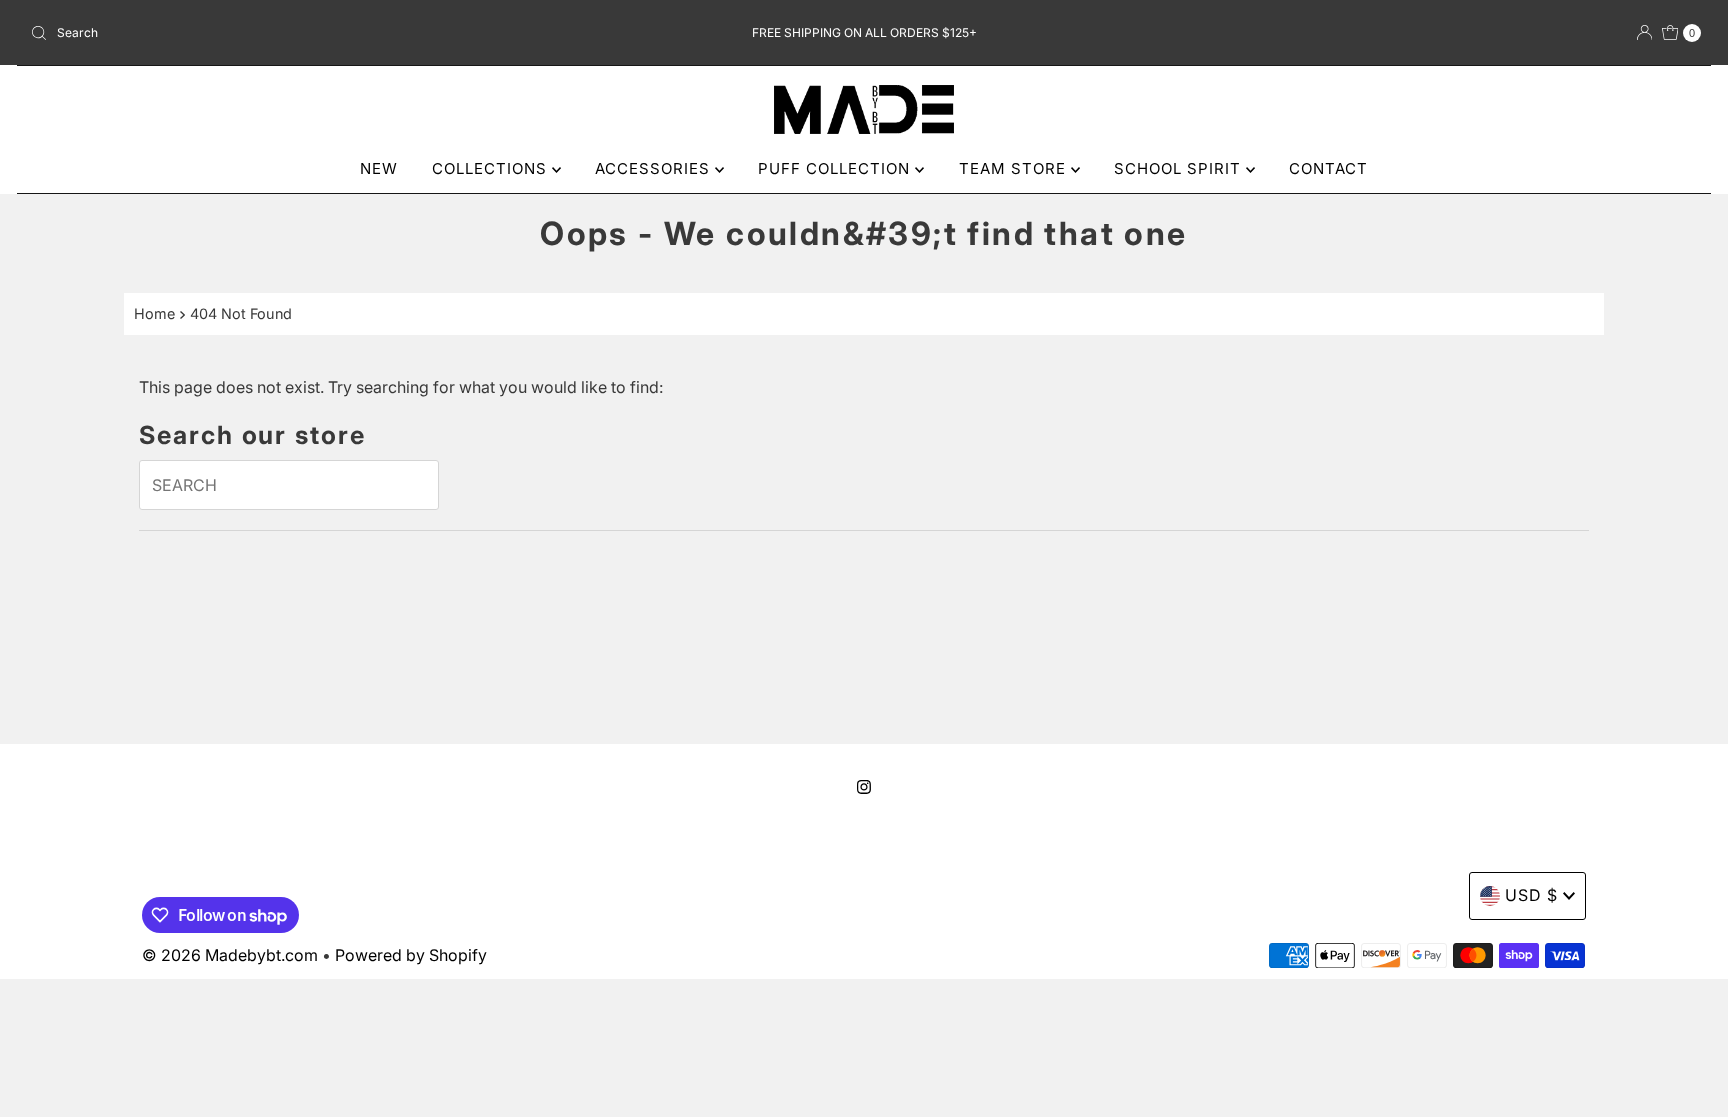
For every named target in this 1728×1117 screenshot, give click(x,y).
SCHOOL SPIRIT (1180, 168)
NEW (379, 168)
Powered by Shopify (411, 955)
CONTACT (1328, 168)
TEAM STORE (1015, 168)
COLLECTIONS (492, 168)
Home (154, 313)
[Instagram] (864, 787)
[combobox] (297, 33)
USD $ (1531, 895)
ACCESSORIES (655, 168)
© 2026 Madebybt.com (230, 955)
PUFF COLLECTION (836, 168)
